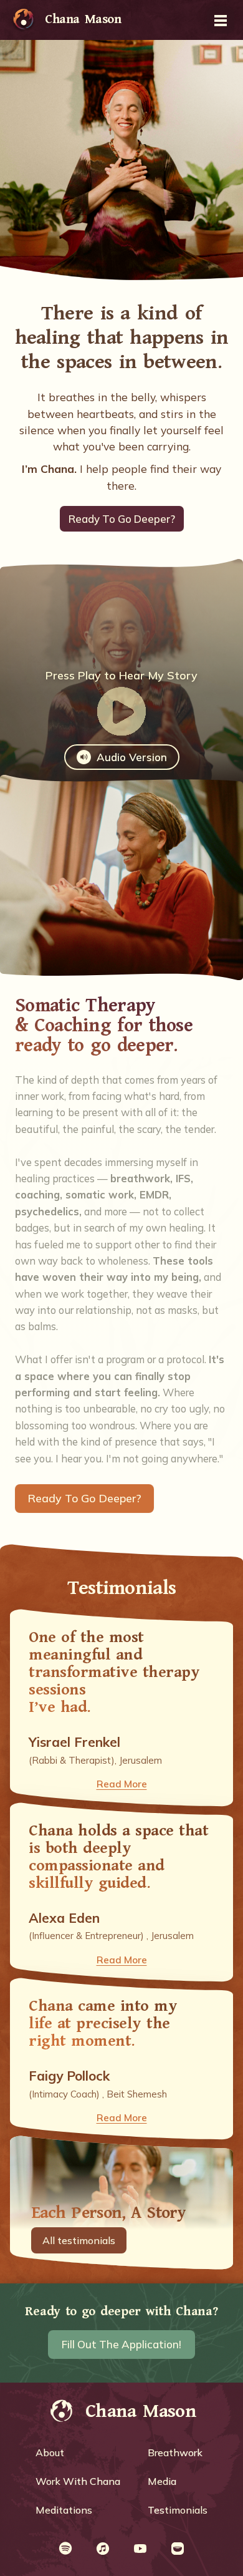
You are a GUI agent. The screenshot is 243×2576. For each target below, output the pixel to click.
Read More (122, 1784)
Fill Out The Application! (121, 2344)
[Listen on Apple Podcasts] (103, 2549)
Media (162, 2481)
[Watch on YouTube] (140, 2549)
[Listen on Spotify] (65, 2549)
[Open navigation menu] (221, 20)
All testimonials (79, 2240)
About (50, 2452)
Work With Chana (78, 2481)
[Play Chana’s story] (121, 713)
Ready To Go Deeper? (122, 519)
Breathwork (175, 2452)
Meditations (64, 2510)
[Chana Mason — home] (24, 20)
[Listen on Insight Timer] (178, 2549)
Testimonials (178, 2510)
